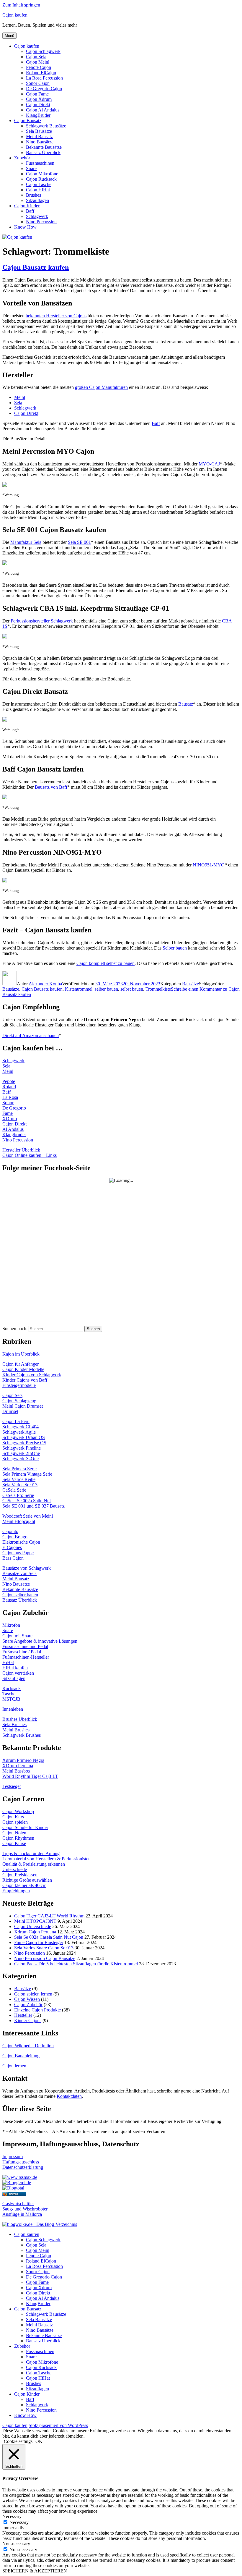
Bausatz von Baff (51, 787)
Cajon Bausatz (28, 121)
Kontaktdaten (69, 2096)
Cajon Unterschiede (33, 1926)
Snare (31, 168)
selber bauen (106, 989)
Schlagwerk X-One (21, 1459)
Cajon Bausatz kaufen (36, 267)
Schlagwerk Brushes (22, 1735)
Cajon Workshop (18, 1811)
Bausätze (191, 984)
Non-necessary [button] (16, 2544)
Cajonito (10, 1531)
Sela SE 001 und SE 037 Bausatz (33, 1506)
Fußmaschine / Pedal (22, 1652)
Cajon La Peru (16, 1421)
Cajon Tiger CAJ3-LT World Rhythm (49, 1916)
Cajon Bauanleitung (21, 2056)
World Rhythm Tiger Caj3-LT (30, 1776)
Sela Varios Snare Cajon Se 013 (44, 1948)
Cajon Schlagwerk (43, 51)
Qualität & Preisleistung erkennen (34, 1864)
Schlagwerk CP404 (21, 1427)
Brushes (33, 195)
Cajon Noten (14, 1833)
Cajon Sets (12, 1395)
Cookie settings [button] (18, 2441)
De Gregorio (14, 1108)
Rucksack (12, 1688)
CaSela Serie (14, 1490)
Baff (30, 211)
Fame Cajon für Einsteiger (39, 1942)
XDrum (10, 1119)
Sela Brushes (14, 1724)
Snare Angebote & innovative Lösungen (40, 1641)
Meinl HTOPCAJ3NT (35, 1921)
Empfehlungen (16, 1891)
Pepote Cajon (39, 67)
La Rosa (10, 1097)
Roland (9, 1087)
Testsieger (12, 1786)
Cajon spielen (15, 1822)
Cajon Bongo (15, 1537)
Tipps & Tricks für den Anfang (31, 1853)
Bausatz (186, 704)
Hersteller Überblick (21, 1150)
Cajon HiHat (38, 190)
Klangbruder (14, 1135)
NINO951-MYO (209, 865)
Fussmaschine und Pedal (25, 1646)
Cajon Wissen (27, 1999)
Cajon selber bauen (20, 1595)
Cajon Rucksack (41, 179)
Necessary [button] (12, 2516)
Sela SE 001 (79, 542)
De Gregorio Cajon (44, 89)
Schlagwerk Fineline (22, 1448)
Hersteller (23, 2015)
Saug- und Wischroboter (25, 2209)
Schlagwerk (37, 216)
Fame (8, 1113)
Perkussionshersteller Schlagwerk (42, 621)
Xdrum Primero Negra (23, 1760)
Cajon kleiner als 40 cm (24, 1885)
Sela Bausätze (39, 131)
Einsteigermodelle (19, 1385)
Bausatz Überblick (43, 152)
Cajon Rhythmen (18, 1838)
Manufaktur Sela (26, 542)
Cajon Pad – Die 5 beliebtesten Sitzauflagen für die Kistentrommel (76, 1964)
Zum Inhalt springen (21, 5)
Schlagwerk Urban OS (24, 1437)
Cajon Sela (36, 57)
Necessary (19, 2522)
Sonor (8, 1103)
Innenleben (13, 1709)
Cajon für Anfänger (21, 1364)
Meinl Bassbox (16, 1771)
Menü (9, 36)
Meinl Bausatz (39, 136)
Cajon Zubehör (28, 2005)
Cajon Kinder (27, 206)
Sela (18, 403)
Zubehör (22, 158)
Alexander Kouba (45, 984)
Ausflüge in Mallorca (22, 2214)
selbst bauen (132, 989)
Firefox (14, 2194)
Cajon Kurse (14, 1843)
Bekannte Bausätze (44, 147)
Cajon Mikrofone (42, 174)
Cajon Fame (37, 94)
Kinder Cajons (28, 2020)
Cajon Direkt (38, 105)
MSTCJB (11, 1699)
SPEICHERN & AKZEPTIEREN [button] (35, 2571)
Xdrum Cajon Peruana (35, 1932)
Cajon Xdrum (39, 99)
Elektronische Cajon (21, 1542)
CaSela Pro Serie (18, 1495)
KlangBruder (38, 115)
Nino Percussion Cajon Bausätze (45, 1958)
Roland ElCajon (41, 73)
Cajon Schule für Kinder (25, 1827)
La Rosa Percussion (44, 78)
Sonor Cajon (38, 83)
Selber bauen (175, 948)
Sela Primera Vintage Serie (27, 1474)
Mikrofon (11, 1625)
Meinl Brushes (16, 1730)
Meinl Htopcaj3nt (19, 1521)
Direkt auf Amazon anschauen (31, 1035)
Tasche (9, 1694)
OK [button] (39, 2441)
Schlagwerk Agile (19, 1432)
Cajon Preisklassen (20, 1875)
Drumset (10, 1411)
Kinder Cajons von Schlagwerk (32, 1375)
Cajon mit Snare (17, 1636)
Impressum (13, 2157)
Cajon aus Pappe (18, 1553)
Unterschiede (15, 1869)
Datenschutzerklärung (23, 2167)
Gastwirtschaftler (18, 2204)
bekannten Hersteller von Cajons (56, 316)
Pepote (9, 1081)
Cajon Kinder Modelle (23, 1369)
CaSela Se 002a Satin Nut (27, 1501)
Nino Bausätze (40, 142)
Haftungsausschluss (21, 2162)
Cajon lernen (14, 2066)
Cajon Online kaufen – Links (30, 1155)
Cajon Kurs (13, 1817)
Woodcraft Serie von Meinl (28, 1516)
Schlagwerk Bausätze (46, 126)
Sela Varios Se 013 (20, 1485)
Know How (25, 227)
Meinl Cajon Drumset (23, 1406)
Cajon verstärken (18, 1673)
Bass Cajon (13, 1558)
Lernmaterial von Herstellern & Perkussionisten (46, 1859)
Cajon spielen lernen (33, 1994)
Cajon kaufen (15, 15)
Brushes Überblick (20, 1719)
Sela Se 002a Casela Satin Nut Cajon (49, 1937)
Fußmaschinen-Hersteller (26, 1657)
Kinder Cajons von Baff (25, 1380)
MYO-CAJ (209, 464)
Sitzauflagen (37, 200)
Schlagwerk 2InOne (21, 1453)
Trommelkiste (158, 989)
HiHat (8, 1662)
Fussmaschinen (40, 163)
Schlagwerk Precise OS (24, 1443)
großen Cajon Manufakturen (101, 387)
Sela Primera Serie (19, 1469)
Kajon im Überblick (21, 1354)
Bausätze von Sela (19, 1573)
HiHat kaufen (15, 1668)
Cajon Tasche (39, 184)
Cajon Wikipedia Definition (28, 2046)
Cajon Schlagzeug (19, 1401)
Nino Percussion (41, 222)
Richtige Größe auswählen (27, 1880)
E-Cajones (12, 1547)
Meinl (20, 397)
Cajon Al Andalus (43, 110)
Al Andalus (13, 1129)
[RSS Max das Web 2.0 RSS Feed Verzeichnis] (20, 2177)
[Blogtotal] (13, 2188)
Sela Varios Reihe (19, 1479)
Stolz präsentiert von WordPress (58, 2425)
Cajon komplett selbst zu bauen (106, 963)
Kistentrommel (79, 989)
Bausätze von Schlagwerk (27, 1568)
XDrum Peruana (18, 1766)
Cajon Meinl (38, 62)
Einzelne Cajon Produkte (37, 2010)
